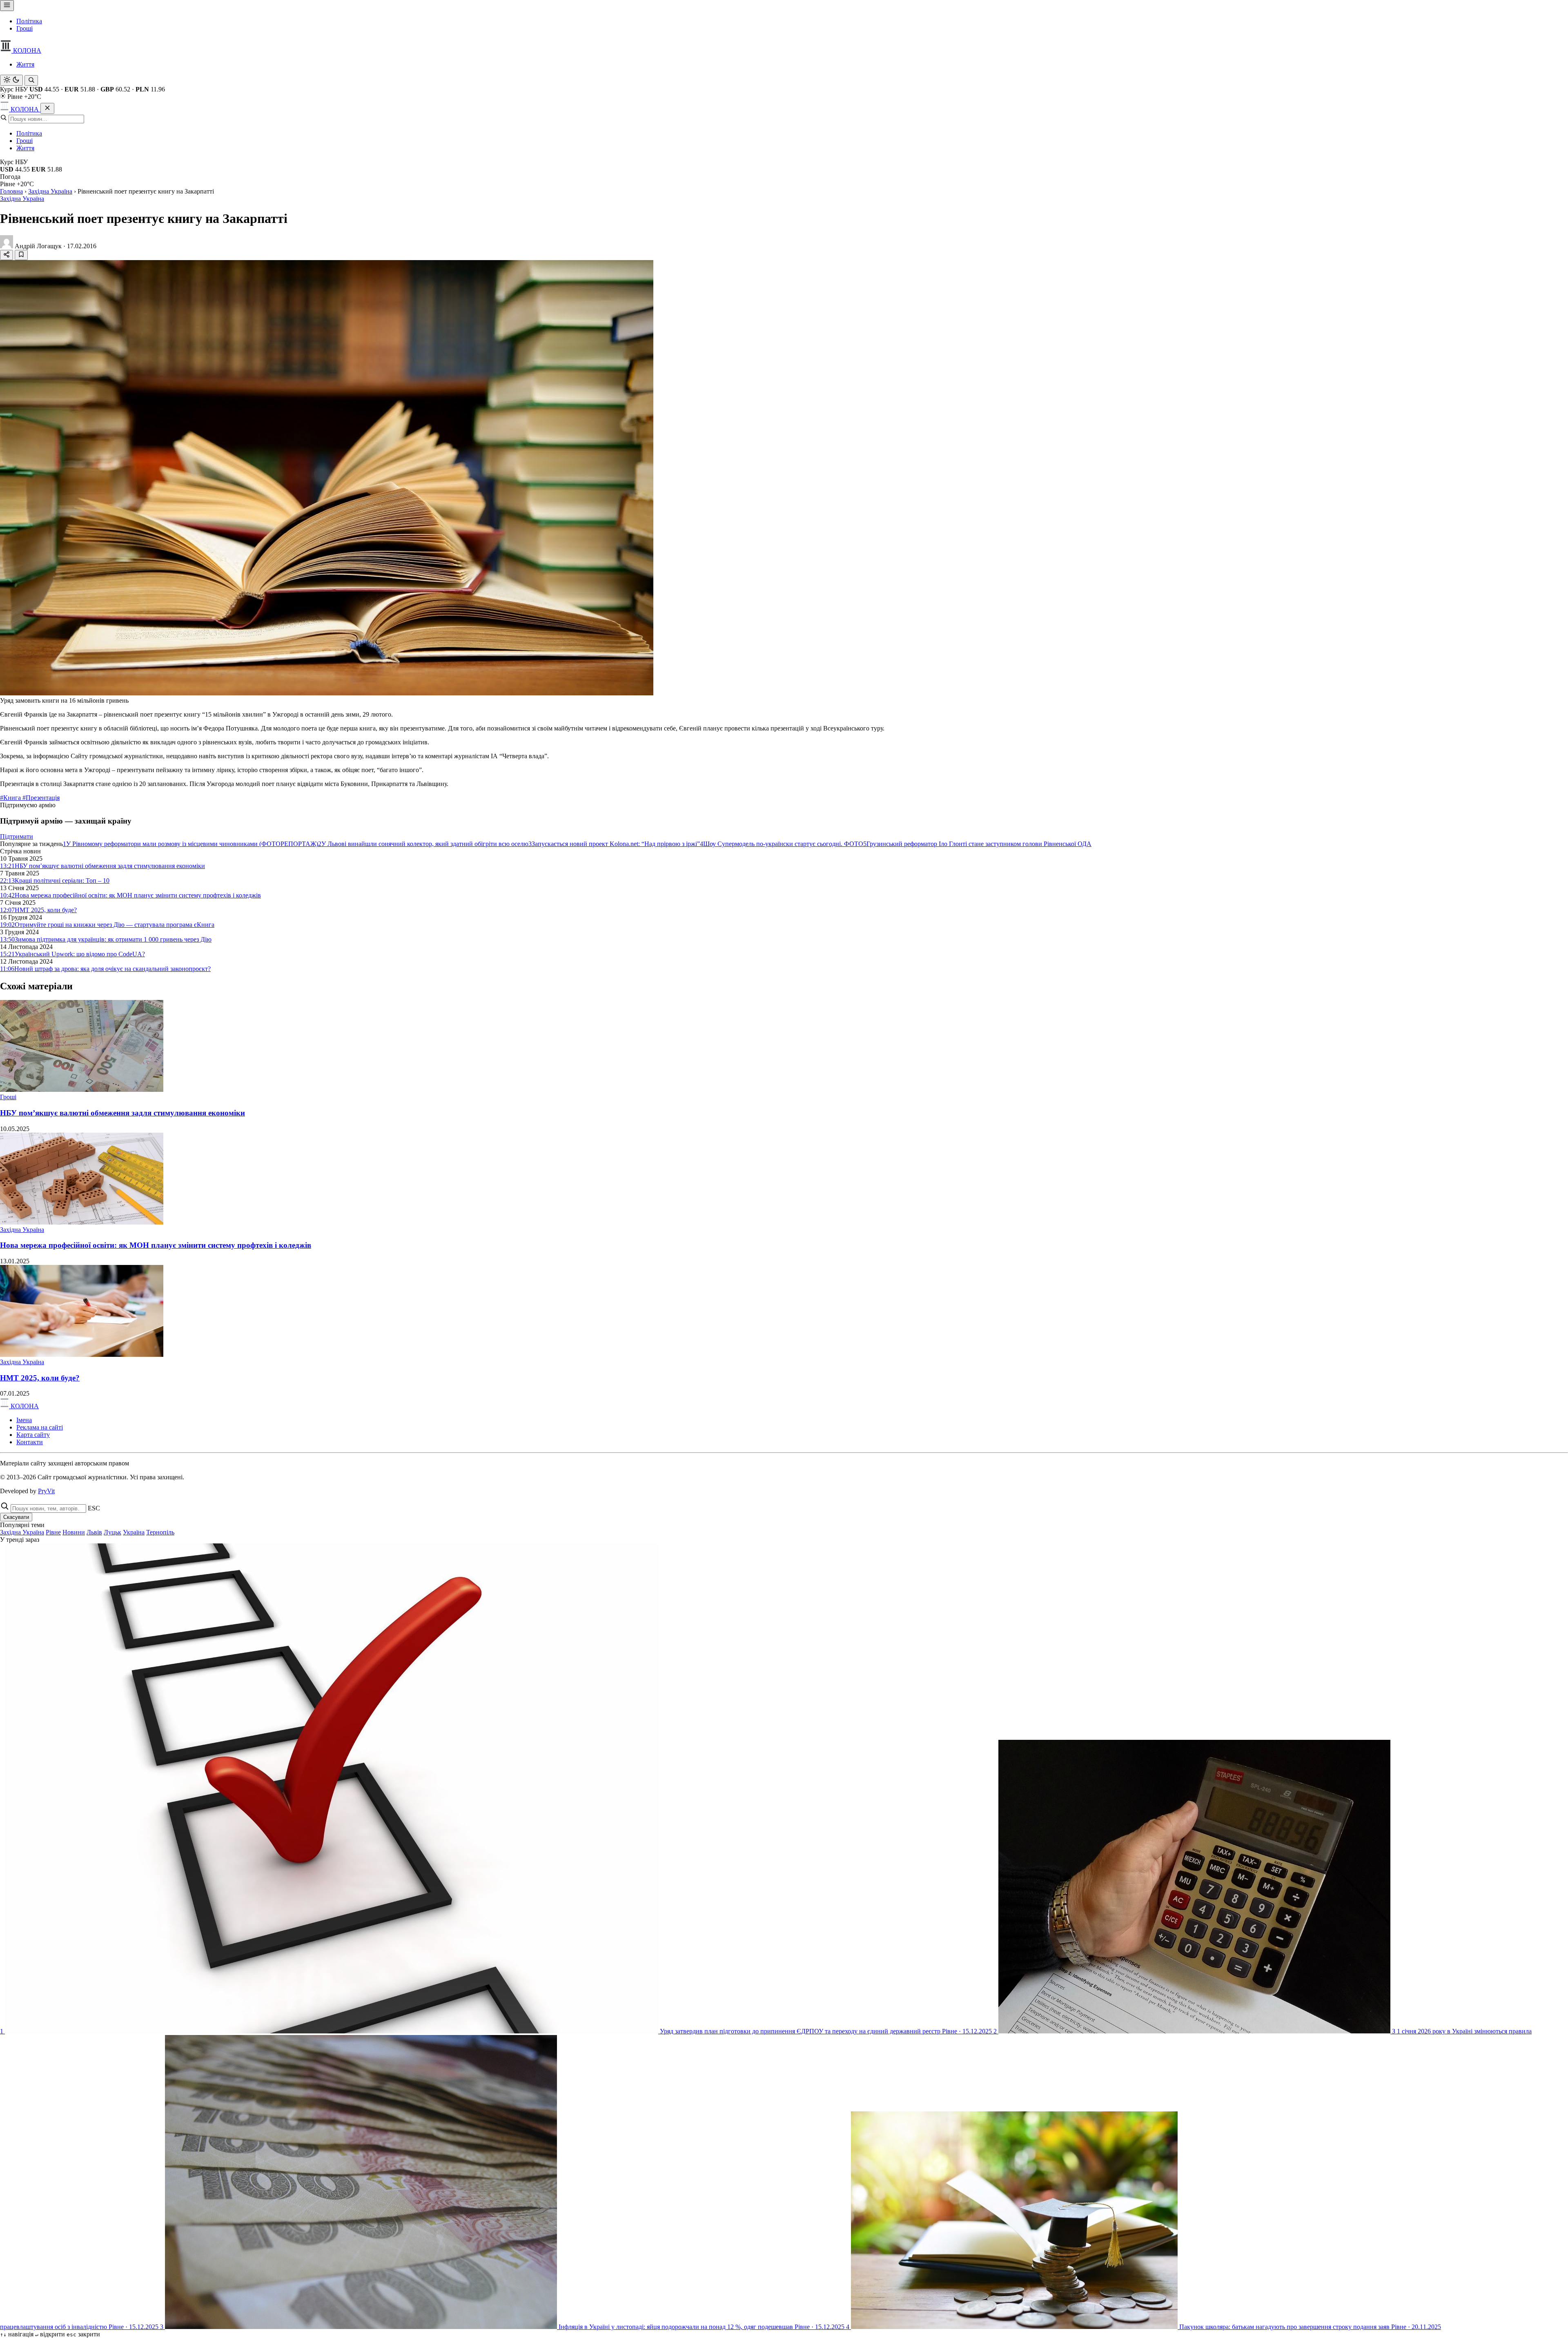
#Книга (11, 798)
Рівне (53, 1532)
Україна (134, 1532)
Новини (74, 1532)
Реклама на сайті (40, 1427)
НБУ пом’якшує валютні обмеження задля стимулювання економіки (122, 1113)
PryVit (46, 1491)
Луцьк (112, 1532)
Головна (11, 191)
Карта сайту (33, 1435)
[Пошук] (31, 80)
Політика (29, 21)
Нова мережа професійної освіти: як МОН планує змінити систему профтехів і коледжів (156, 1245)
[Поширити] (7, 255)
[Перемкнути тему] (11, 80)
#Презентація (41, 798)
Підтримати (17, 836)
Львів (94, 1532)
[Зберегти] (21, 255)
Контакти (30, 1442)
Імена (24, 1420)
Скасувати (16, 1517)
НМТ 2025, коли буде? (40, 1378)
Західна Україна (50, 191)
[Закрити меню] (47, 108)
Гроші (24, 28)
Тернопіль (160, 1532)
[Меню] (7, 6)
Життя (25, 64)
